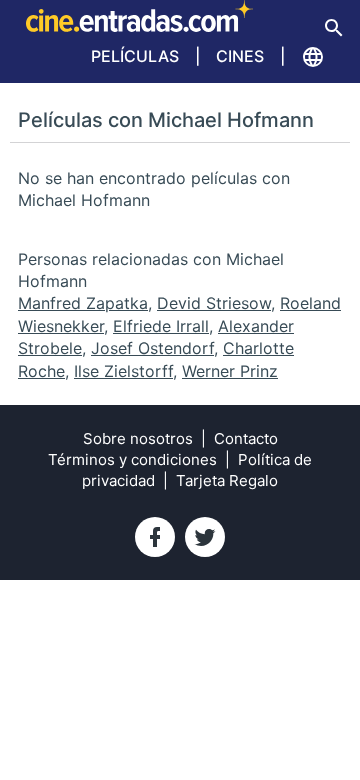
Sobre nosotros (138, 438)
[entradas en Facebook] (155, 537)
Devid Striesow (214, 303)
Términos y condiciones (132, 459)
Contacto (246, 438)
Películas (135, 56)
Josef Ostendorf (152, 348)
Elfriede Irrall (161, 326)
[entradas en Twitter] (205, 537)
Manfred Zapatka (83, 303)
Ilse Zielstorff (123, 371)
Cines (240, 56)
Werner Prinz (230, 371)
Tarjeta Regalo (227, 480)
